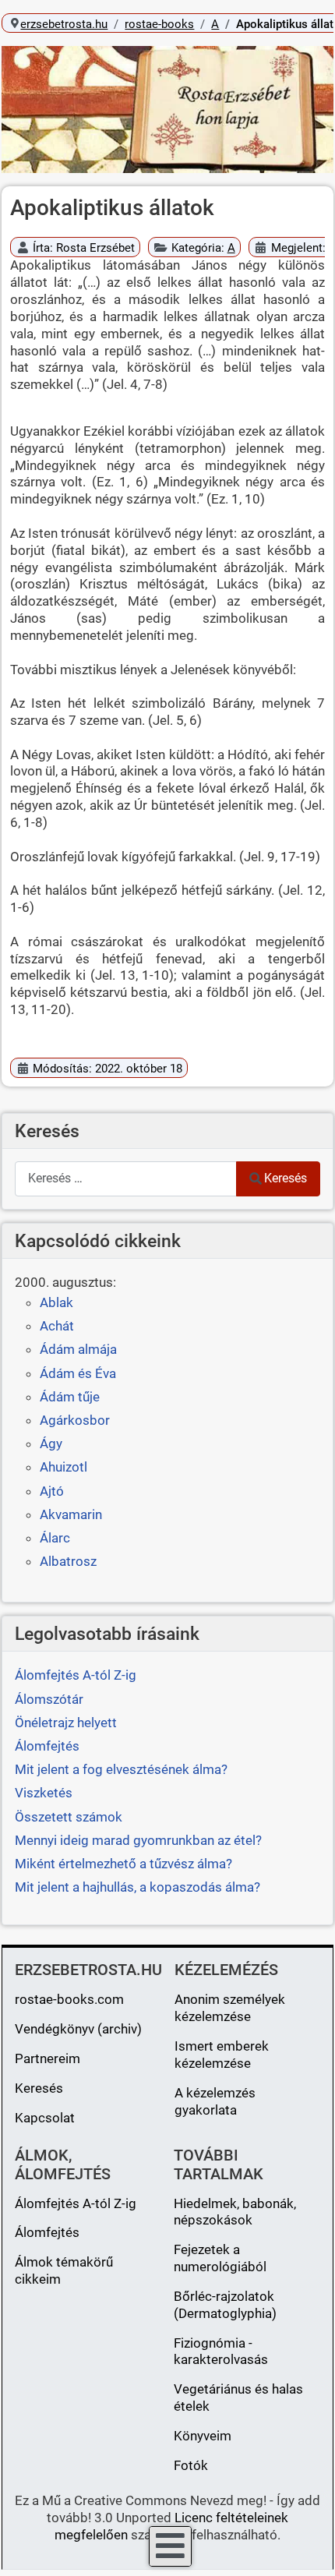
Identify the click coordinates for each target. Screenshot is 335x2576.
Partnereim (48, 2058)
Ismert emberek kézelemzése (222, 2055)
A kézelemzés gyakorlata (215, 2101)
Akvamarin (71, 1514)
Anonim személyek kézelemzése (230, 2008)
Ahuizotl (63, 1467)
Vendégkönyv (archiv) (78, 2029)
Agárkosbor (75, 1420)
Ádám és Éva (78, 1373)
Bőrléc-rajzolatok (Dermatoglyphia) (225, 2305)
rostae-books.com (69, 1999)
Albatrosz (68, 1561)
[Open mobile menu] (170, 2546)
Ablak (56, 1302)
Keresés (286, 1178)
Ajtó (52, 1491)
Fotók (191, 2465)
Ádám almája (78, 1349)
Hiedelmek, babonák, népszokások (235, 2212)
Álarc (55, 1538)
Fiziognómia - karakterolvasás (221, 2352)
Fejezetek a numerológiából (220, 2258)
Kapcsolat (45, 2118)
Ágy (51, 1443)
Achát (57, 1326)
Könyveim (203, 2436)
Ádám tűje (70, 1397)
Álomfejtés (47, 2232)
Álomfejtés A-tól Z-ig (76, 2203)
